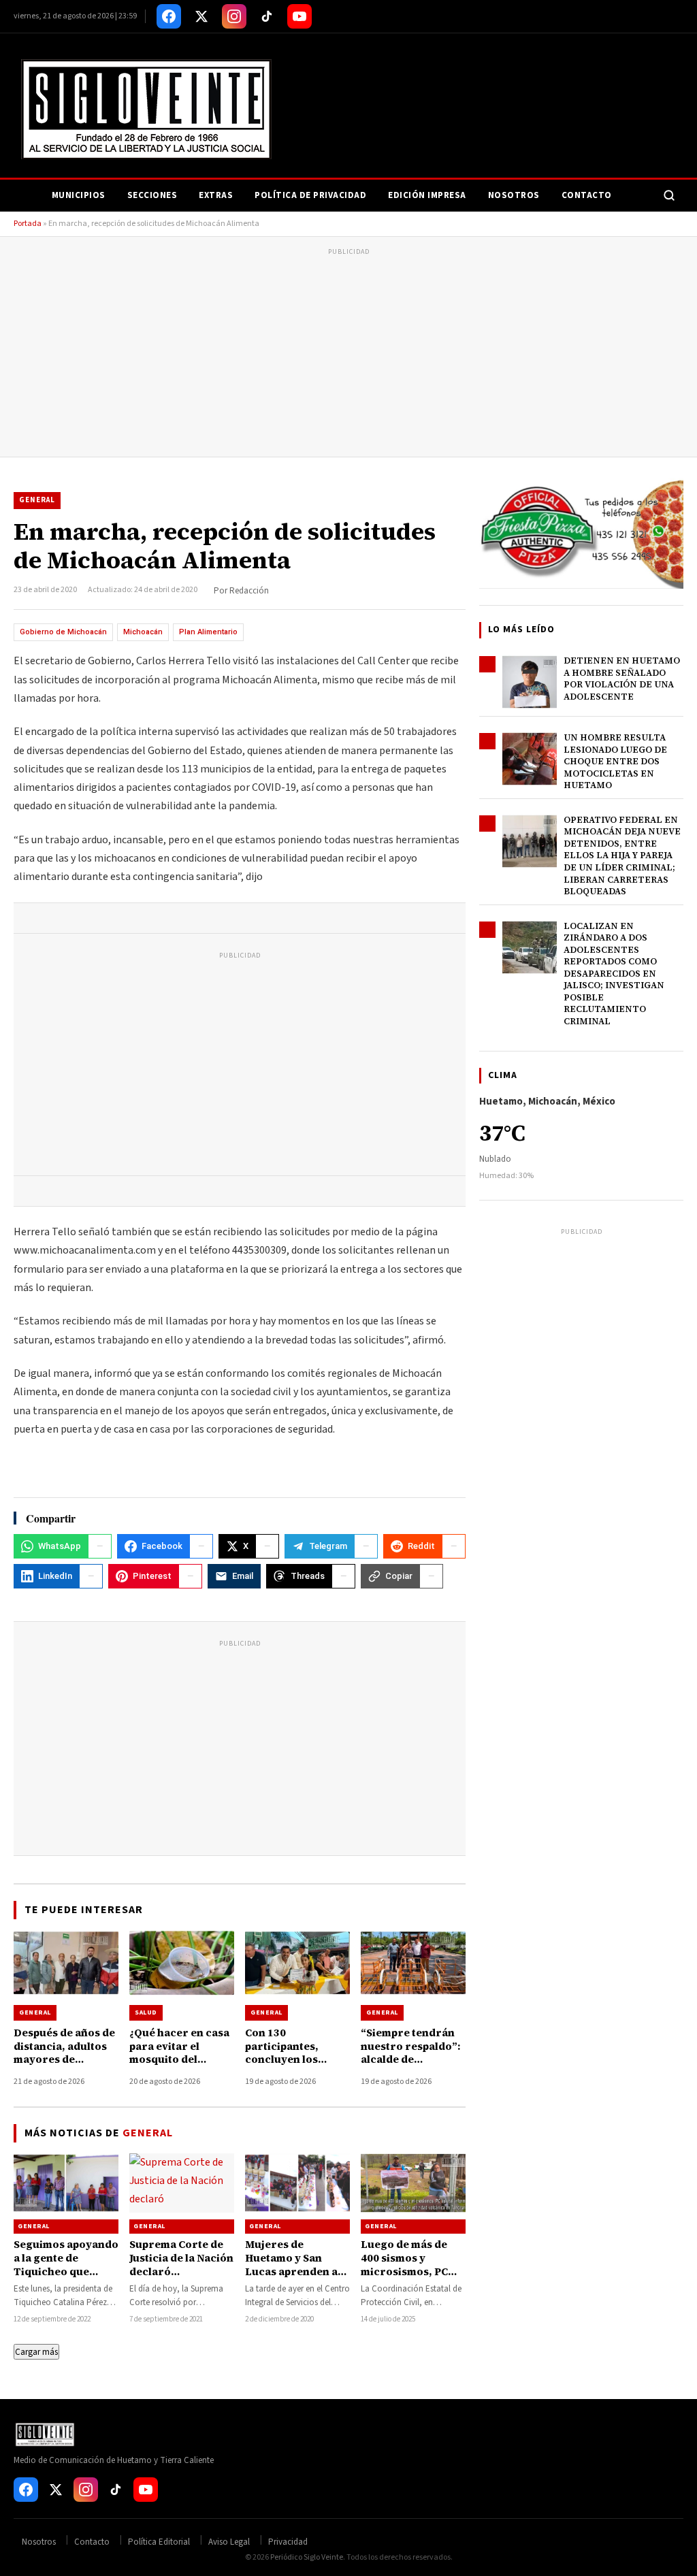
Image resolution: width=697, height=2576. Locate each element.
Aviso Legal (229, 2542)
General (37, 500)
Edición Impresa (427, 195)
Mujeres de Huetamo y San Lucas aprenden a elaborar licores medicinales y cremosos (291, 2279)
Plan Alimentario (208, 632)
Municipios (79, 195)
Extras (216, 195)
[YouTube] (299, 16)
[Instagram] (234, 16)
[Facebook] (169, 16)
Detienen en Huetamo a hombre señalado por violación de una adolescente (622, 679)
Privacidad (288, 2542)
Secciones (152, 195)
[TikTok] (267, 16)
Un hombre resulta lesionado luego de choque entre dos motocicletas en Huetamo (615, 761)
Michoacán (143, 632)
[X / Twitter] (201, 16)
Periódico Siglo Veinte (307, 2557)
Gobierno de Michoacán (63, 632)
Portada (28, 224)
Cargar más (36, 2352)
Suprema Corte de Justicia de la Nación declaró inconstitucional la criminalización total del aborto (181, 2279)
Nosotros (514, 195)
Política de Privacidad (310, 195)
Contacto (587, 195)
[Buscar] (669, 195)
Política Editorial (159, 2542)
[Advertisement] (348, 355)
